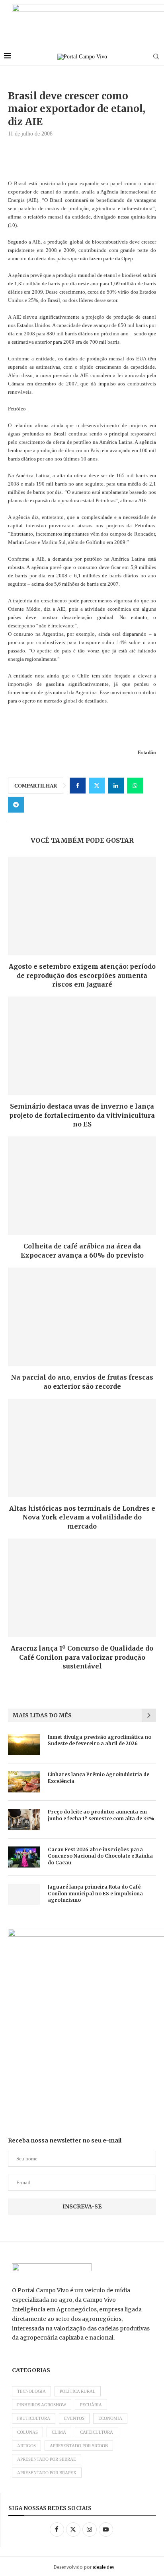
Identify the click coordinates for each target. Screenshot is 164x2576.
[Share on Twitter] (97, 786)
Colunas (27, 2432)
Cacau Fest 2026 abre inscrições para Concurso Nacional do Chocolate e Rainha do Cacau (100, 1856)
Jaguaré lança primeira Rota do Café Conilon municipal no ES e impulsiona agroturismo (95, 1894)
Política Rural (78, 2391)
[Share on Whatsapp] (135, 786)
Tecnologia (31, 2391)
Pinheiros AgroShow (42, 2405)
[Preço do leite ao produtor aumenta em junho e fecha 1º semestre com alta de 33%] (24, 1819)
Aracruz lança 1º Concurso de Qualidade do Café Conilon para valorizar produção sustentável (82, 1657)
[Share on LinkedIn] (116, 786)
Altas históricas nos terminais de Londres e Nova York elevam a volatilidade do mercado (82, 1517)
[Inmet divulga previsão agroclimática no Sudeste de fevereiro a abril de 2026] (24, 1745)
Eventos (74, 2418)
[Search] (156, 57)
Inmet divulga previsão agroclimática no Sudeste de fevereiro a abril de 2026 (100, 1740)
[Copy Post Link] (35, 805)
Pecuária (91, 2405)
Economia (110, 2418)
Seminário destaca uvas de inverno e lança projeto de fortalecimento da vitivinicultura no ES (82, 1115)
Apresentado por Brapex (47, 2473)
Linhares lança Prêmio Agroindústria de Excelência (99, 1778)
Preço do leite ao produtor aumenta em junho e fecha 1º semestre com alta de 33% (101, 1815)
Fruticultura (34, 2418)
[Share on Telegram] (16, 805)
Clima (59, 2432)
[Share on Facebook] (78, 786)
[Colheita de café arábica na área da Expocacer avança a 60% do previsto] (82, 1186)
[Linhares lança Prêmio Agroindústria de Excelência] (24, 1782)
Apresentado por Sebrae (47, 2459)
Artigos (26, 2446)
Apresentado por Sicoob (79, 2446)
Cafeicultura (97, 2432)
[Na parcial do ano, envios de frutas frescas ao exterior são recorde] (82, 1317)
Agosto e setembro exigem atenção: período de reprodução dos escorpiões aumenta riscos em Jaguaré (82, 975)
